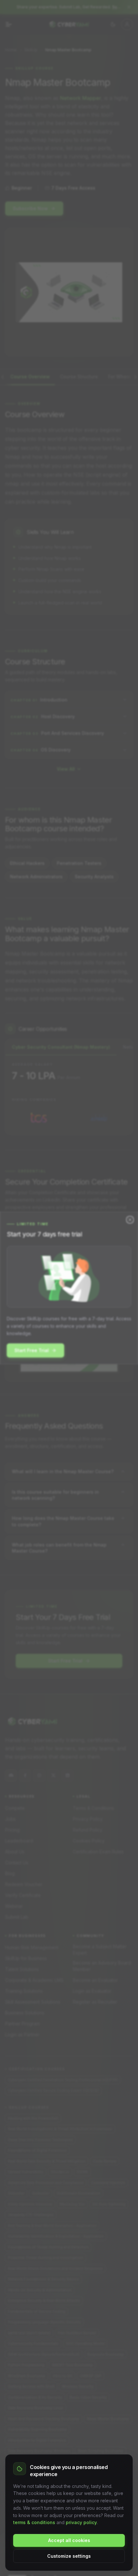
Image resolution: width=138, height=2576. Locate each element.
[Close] (130, 1220)
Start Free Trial (32, 1350)
